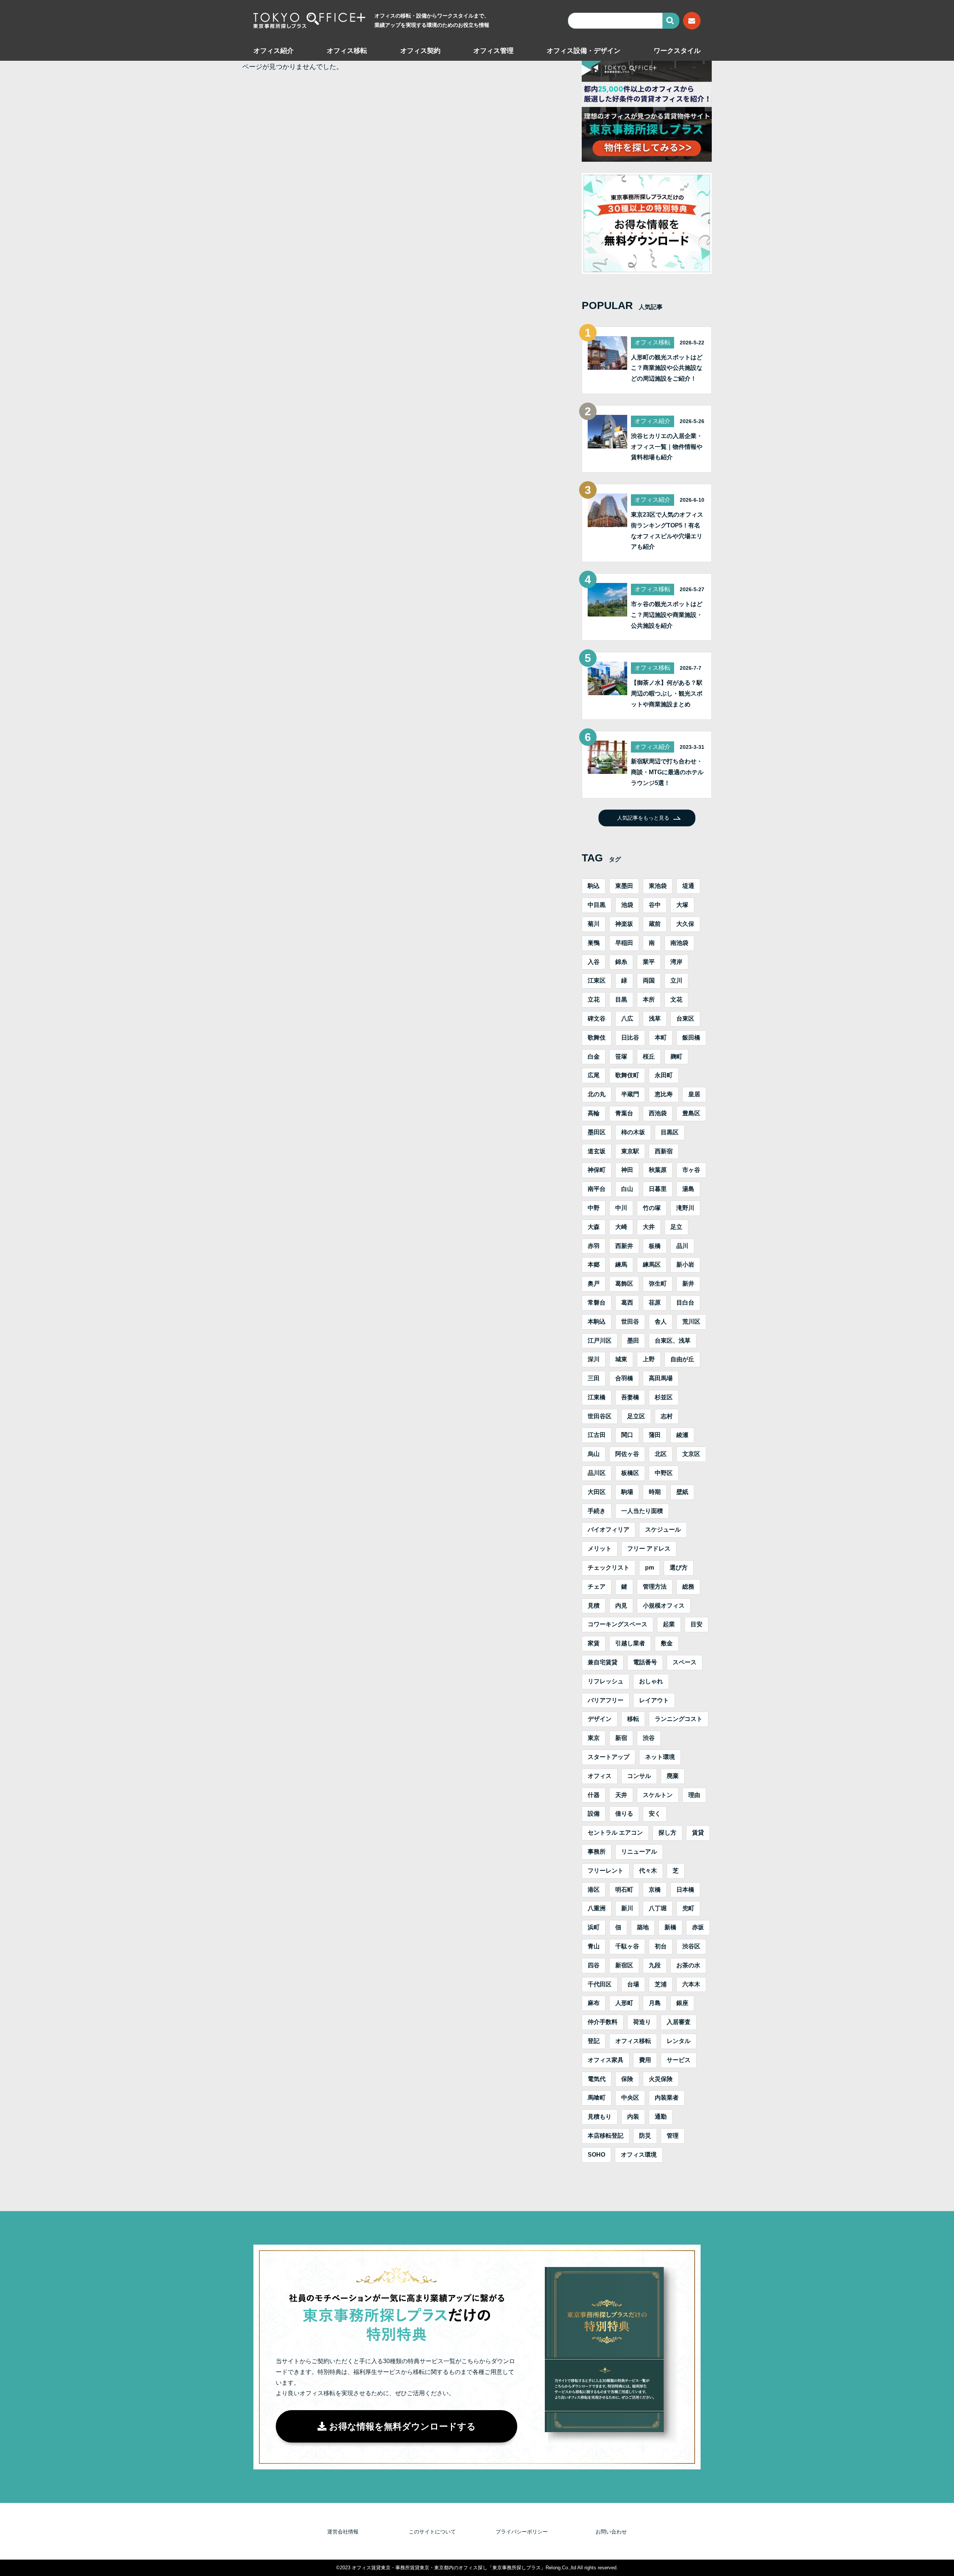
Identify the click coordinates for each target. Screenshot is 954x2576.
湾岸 (676, 962)
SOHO (596, 2155)
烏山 (594, 1454)
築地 (643, 1927)
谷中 (655, 905)
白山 (627, 1189)
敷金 (667, 1643)
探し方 (667, 1833)
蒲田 (655, 1435)
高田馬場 (661, 1378)
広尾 (594, 1075)
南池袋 (679, 943)
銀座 (682, 2003)
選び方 (679, 1568)
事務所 (597, 1852)
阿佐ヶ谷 (627, 1454)
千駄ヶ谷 (627, 1946)
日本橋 (685, 1890)
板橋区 (630, 1473)
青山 (594, 1946)
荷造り (642, 2022)
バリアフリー (606, 1700)
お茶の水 (688, 1965)
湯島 (688, 1189)
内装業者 (667, 2098)
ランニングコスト (679, 1719)
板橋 (655, 1246)
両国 (649, 980)
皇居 (694, 1094)
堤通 (688, 886)
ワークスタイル (677, 51)
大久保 (685, 924)
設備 (594, 1814)
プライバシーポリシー (522, 2532)
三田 (594, 1378)
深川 (594, 1359)
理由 (694, 1795)
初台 (661, 1946)
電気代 (597, 2079)
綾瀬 (682, 1435)
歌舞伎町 (627, 1075)
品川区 (597, 1473)
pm (650, 1568)
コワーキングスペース (617, 1624)
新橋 (670, 1927)
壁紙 (682, 1492)
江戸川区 (600, 1341)
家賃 (594, 1643)
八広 (627, 1019)
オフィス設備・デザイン (584, 51)
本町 (661, 1038)
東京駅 (630, 1151)
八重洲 (597, 1908)
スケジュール (663, 1530)
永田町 (664, 1075)
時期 (655, 1492)
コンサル (639, 1776)
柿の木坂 (633, 1132)
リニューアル (639, 1852)
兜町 (688, 1908)
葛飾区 (624, 1284)
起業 (669, 1624)
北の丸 (597, 1094)
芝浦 (661, 1984)
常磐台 (597, 1303)
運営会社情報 (343, 2532)
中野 (594, 1208)
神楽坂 (624, 924)
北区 (661, 1454)
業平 (649, 962)
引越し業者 (630, 1643)
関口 (627, 1435)
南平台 (597, 1189)
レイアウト (654, 1700)
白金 (594, 1057)
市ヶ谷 (691, 1170)
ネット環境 (660, 1757)
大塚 (682, 905)
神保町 (597, 1170)
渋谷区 (691, 1946)
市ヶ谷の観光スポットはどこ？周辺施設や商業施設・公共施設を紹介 (667, 615)
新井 (688, 1284)
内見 (621, 1606)
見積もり (600, 2117)
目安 (696, 1624)
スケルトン (658, 1795)
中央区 (630, 2098)
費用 (645, 2060)
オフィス (600, 1776)
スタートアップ (609, 1757)
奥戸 (594, 1284)
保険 (627, 2079)
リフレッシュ (606, 1681)
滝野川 (685, 1208)
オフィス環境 (639, 2155)
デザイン (600, 1719)
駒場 (627, 1492)
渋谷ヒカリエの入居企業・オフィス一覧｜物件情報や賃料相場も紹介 (667, 447)
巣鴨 (594, 943)
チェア (597, 1587)
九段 (655, 1965)
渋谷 (649, 1738)
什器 (594, 1795)
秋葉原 (658, 1170)
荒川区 (691, 1322)
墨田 (633, 1341)
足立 (676, 1227)
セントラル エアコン (615, 1833)
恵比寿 (664, 1094)
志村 (667, 1416)
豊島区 (691, 1113)
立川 (676, 980)
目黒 (621, 999)
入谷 (594, 962)
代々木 (648, 1871)
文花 (676, 999)
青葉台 (624, 1113)
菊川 (594, 924)
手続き (597, 1511)
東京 (594, 1738)
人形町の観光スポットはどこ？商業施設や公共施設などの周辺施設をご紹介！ (667, 368)
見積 (594, 1606)
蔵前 (655, 924)
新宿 (621, 1738)
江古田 (597, 1435)
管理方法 (655, 1587)
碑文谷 (597, 1019)
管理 (673, 2136)
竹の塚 (652, 1208)
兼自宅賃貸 (603, 1662)
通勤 (661, 2117)
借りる (624, 1814)
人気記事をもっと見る (643, 818)
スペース (685, 1662)
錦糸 (621, 962)
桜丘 (649, 1057)
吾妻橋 (630, 1397)
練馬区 (652, 1265)
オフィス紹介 (274, 51)
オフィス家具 (606, 2060)
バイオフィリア (609, 1530)
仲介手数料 (603, 2022)
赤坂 (698, 1927)
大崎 (621, 1227)
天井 (621, 1795)
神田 (627, 1170)
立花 (594, 999)
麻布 (594, 2003)
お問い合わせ (611, 2532)
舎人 (661, 1322)
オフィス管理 (493, 51)
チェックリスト (609, 1568)
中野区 (664, 1473)
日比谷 (630, 1038)
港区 (594, 1890)
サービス (679, 2060)
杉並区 (664, 1397)
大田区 (597, 1492)
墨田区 (597, 1132)
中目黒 (597, 905)
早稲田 (624, 943)
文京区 (691, 1454)
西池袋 (658, 1113)
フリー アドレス (649, 1549)
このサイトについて (432, 2532)
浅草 (655, 1019)
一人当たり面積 (642, 1511)
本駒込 (597, 1322)
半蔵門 (630, 1094)
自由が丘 (682, 1359)
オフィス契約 (420, 51)
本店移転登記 (606, 2136)
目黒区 (670, 1132)
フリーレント (606, 1871)
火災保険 (661, 2079)
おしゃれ (651, 1681)
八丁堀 (658, 1908)
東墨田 (624, 886)
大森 (594, 1227)
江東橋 (597, 1397)
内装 (633, 2117)
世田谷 (630, 1322)
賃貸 (698, 1833)
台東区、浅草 (673, 1341)
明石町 (624, 1890)
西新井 (624, 1246)
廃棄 (673, 1776)
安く (655, 1814)
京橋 (655, 1890)
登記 (594, 2041)
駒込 (594, 886)
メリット (600, 1549)
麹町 (676, 1057)
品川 (682, 1246)
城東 (621, 1359)
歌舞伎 (597, 1038)
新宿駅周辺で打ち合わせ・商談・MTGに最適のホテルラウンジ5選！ (667, 772)
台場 (633, 1984)
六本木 (691, 1984)
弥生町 (658, 1284)
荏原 (655, 1303)
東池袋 (658, 886)
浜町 (594, 1927)
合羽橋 (624, 1378)
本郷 (594, 1265)
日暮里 (658, 1189)
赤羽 (594, 1246)
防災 (645, 2136)
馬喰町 (597, 2098)
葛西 (627, 1303)
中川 (621, 1208)
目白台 (685, 1303)
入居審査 (679, 2022)
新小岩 (685, 1265)
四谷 (594, 1965)
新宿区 (624, 1965)
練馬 (621, 1265)
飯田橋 (691, 1038)
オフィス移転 (347, 51)
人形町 (624, 2003)
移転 (633, 1719)
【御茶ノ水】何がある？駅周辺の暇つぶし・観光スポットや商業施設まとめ (667, 693)
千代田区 (600, 1984)
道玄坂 (597, 1151)
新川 (627, 1908)
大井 (649, 1227)
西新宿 (664, 1151)
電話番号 (645, 1662)
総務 (688, 1587)
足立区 (636, 1416)
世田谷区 (600, 1416)
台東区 (685, 1019)
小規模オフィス (664, 1606)
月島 (655, 2003)
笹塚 (621, 1057)
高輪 (594, 1113)
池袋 (627, 905)
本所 (649, 999)
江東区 (597, 980)
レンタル (679, 2041)
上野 (649, 1359)
